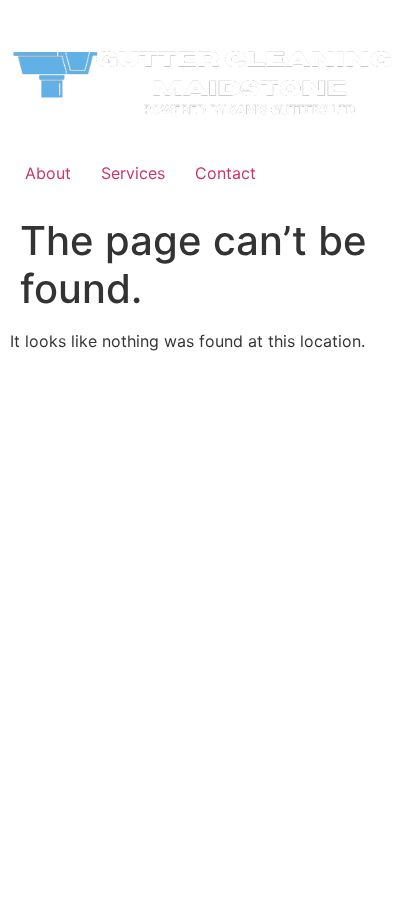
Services (133, 173)
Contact (225, 173)
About (48, 173)
